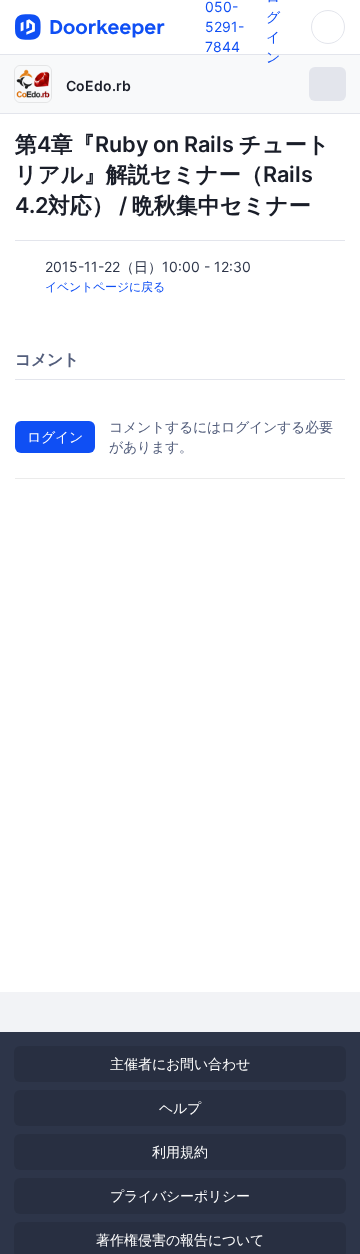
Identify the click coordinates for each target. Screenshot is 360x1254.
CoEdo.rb (98, 85)
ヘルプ (180, 1107)
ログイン (55, 436)
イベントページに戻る (105, 286)
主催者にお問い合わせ (180, 1063)
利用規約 (180, 1151)
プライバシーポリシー (180, 1195)
